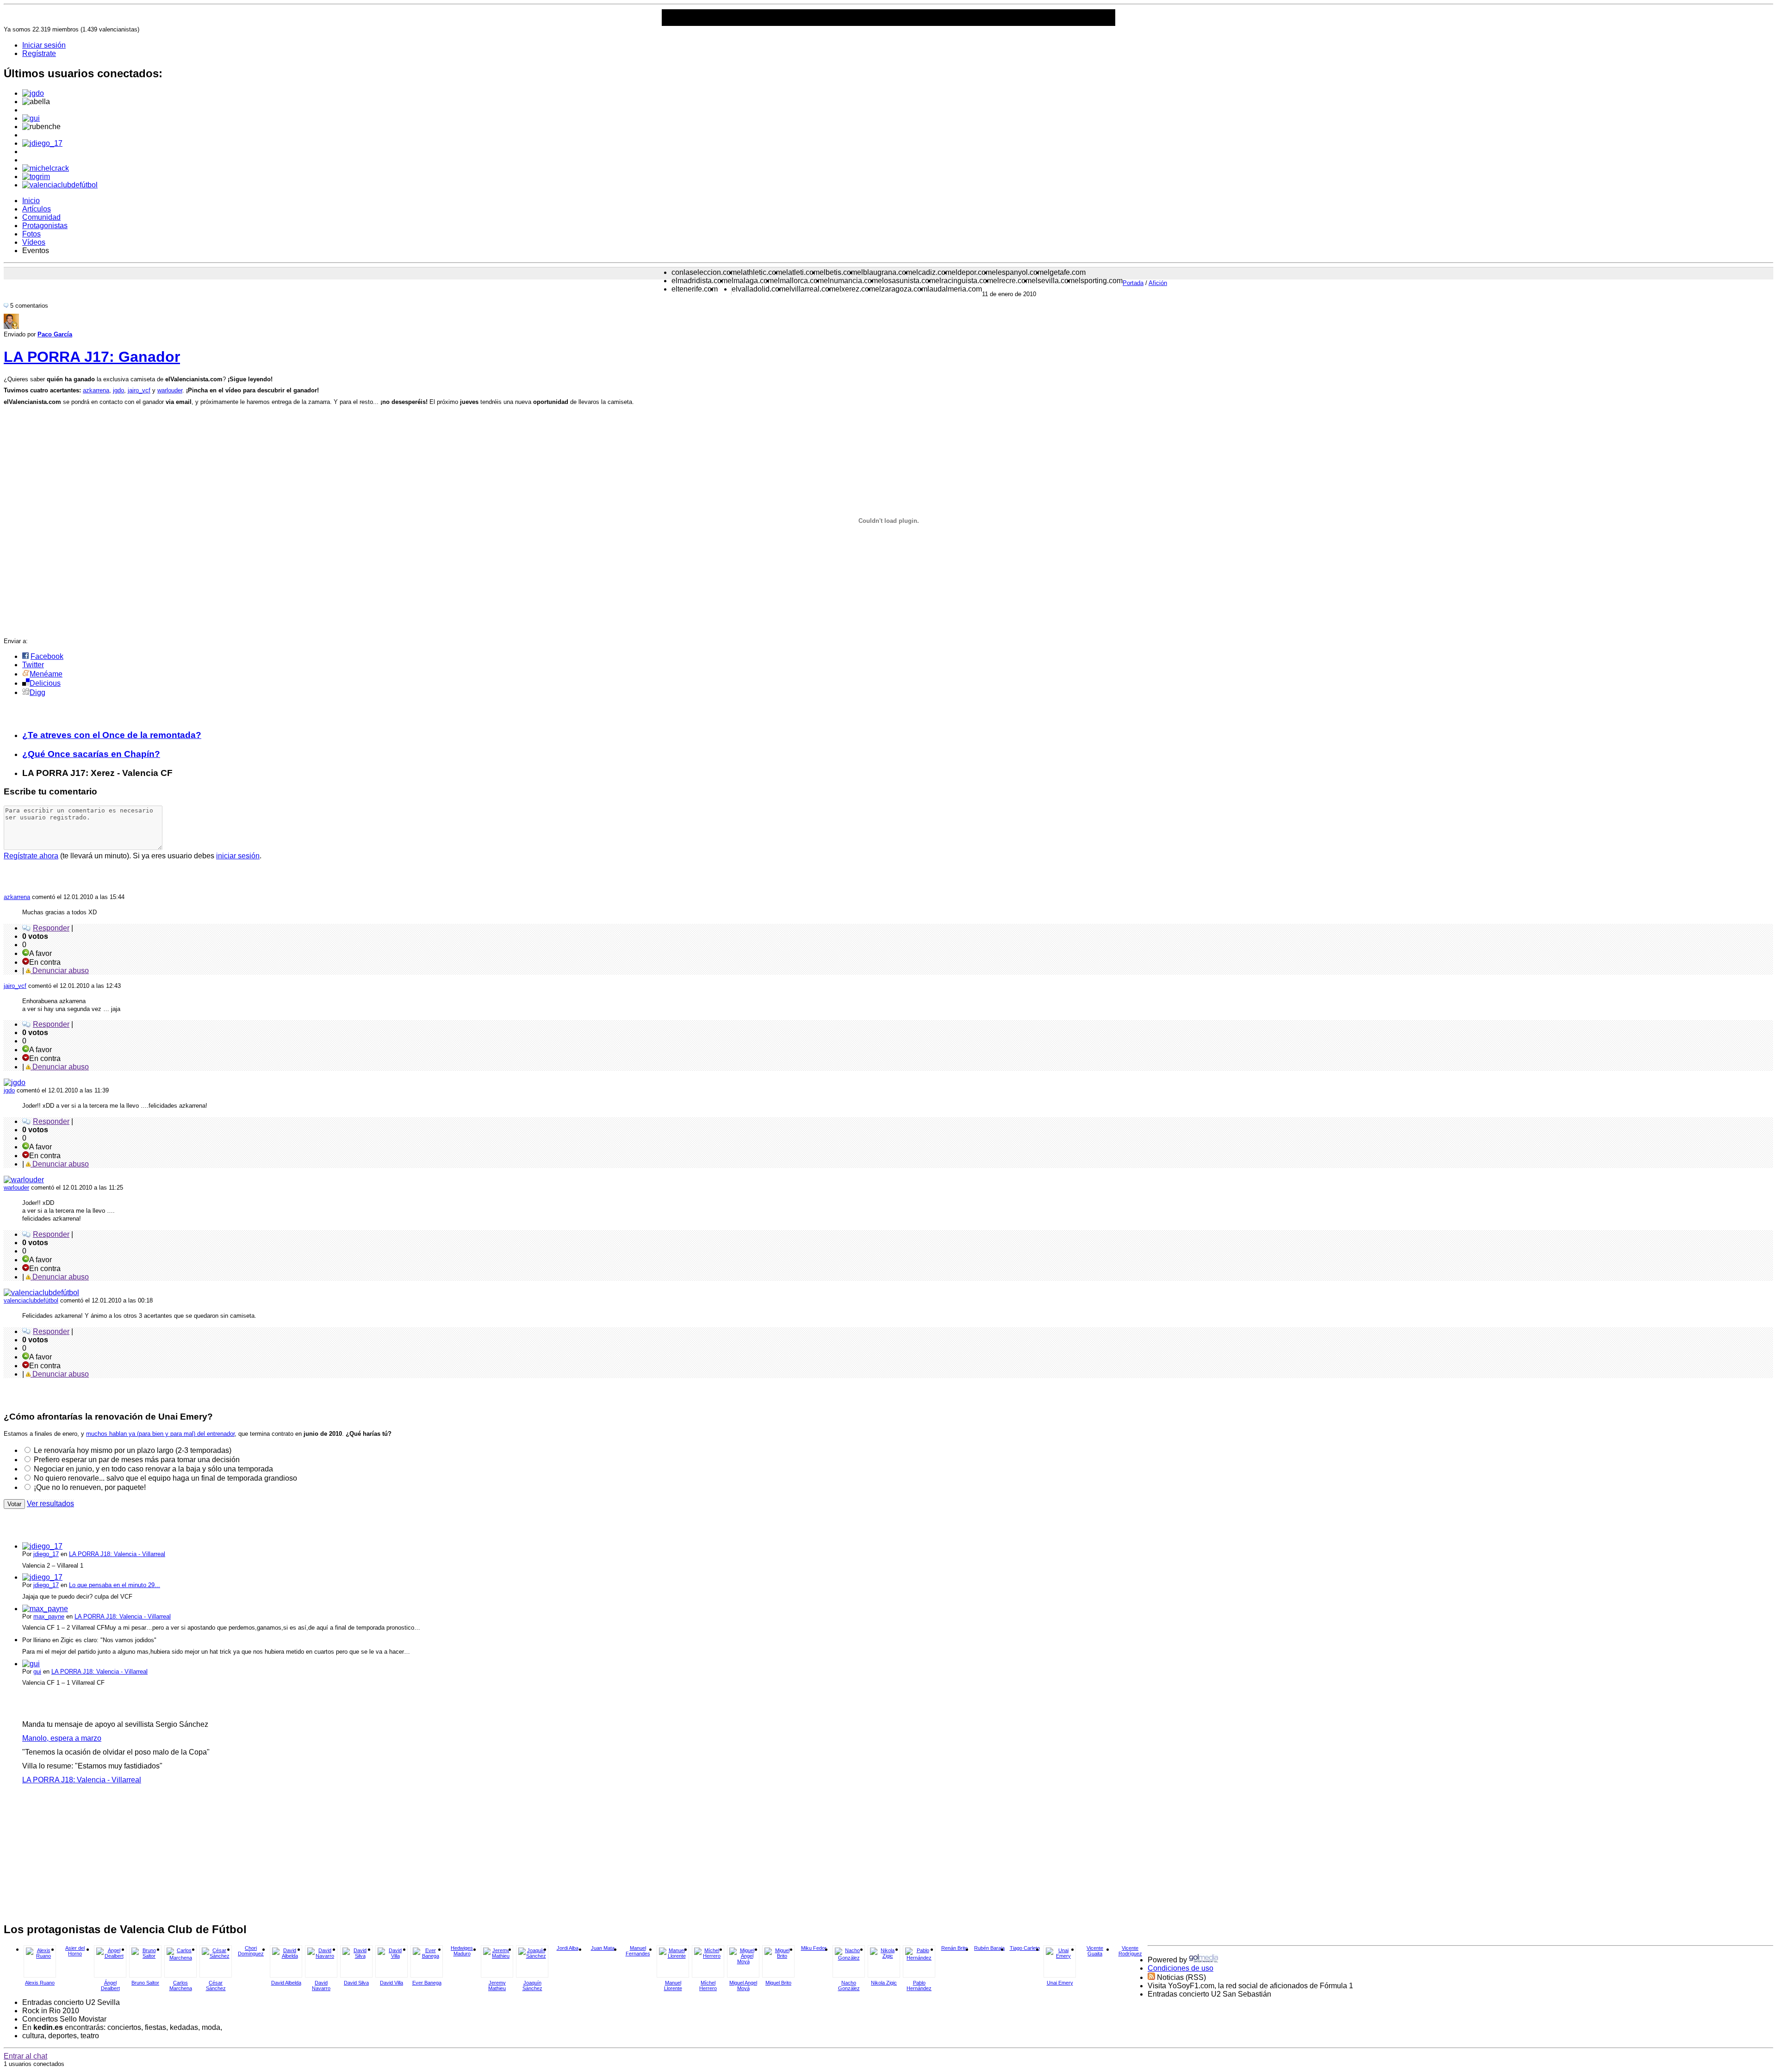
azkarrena (96, 390)
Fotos (31, 234)
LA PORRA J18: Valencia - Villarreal (117, 1554)
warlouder (170, 390)
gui (37, 1672)
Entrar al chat (25, 2056)
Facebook (47, 656)
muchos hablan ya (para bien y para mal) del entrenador (160, 1434)
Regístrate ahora (31, 856)
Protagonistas (45, 226)
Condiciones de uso (1181, 1968)
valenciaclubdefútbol (31, 1300)
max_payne (49, 1616)
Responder (51, 928)
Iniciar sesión (44, 45)
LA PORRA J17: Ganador (92, 357)
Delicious (45, 683)
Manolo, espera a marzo (62, 1738)
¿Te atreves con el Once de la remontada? (112, 735)
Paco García (55, 334)
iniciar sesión (238, 856)
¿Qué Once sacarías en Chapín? (91, 754)
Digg (37, 692)
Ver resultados (50, 1504)
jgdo (118, 390)
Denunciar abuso (60, 971)
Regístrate (39, 53)
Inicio (31, 201)
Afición (1158, 283)
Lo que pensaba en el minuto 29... (115, 1585)
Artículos (37, 209)
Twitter (33, 665)
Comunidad (41, 217)
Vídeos (34, 242)
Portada (1133, 283)
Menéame (46, 674)
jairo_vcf (139, 390)
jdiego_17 (46, 1554)
